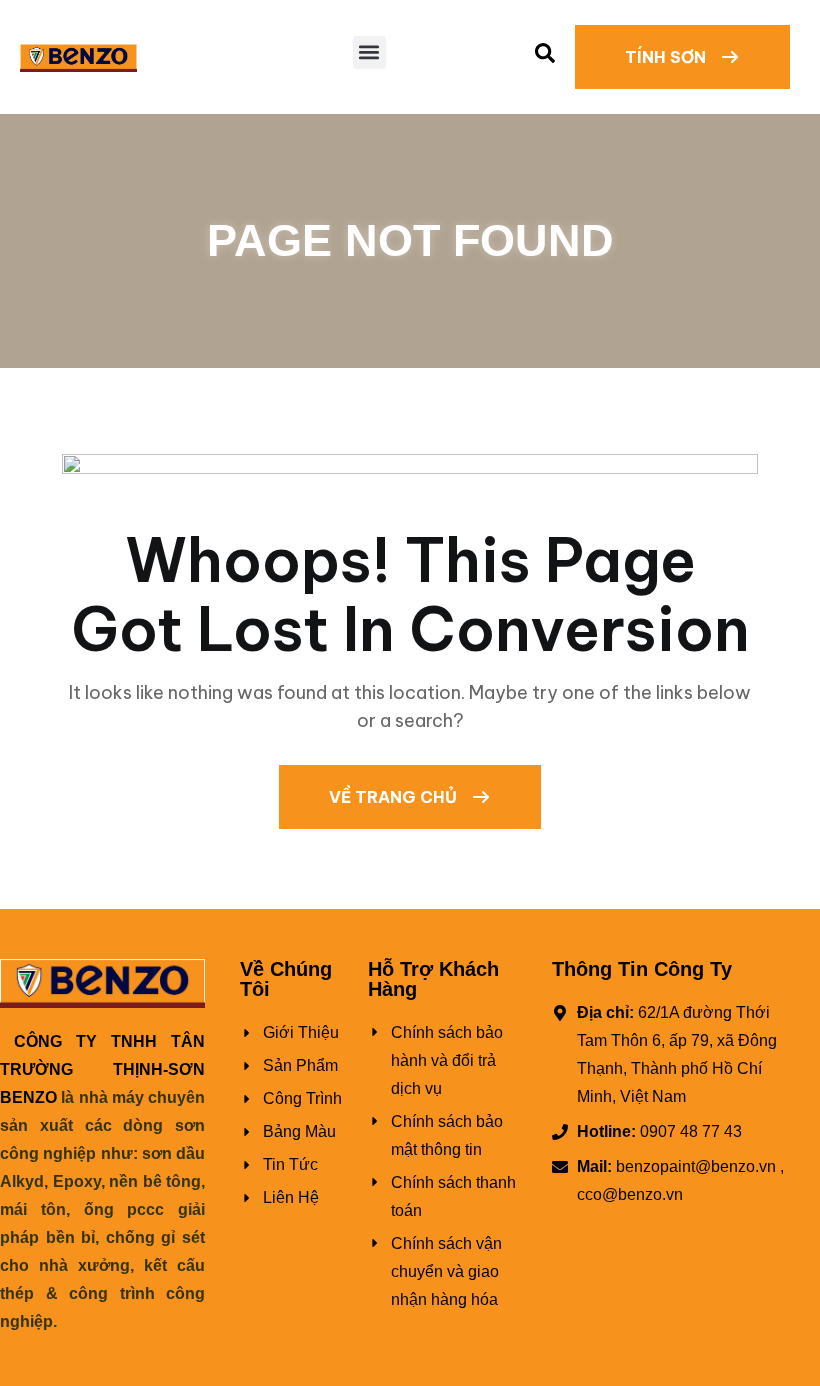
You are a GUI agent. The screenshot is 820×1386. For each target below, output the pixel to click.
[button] (369, 52)
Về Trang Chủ (395, 797)
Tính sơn (667, 57)
